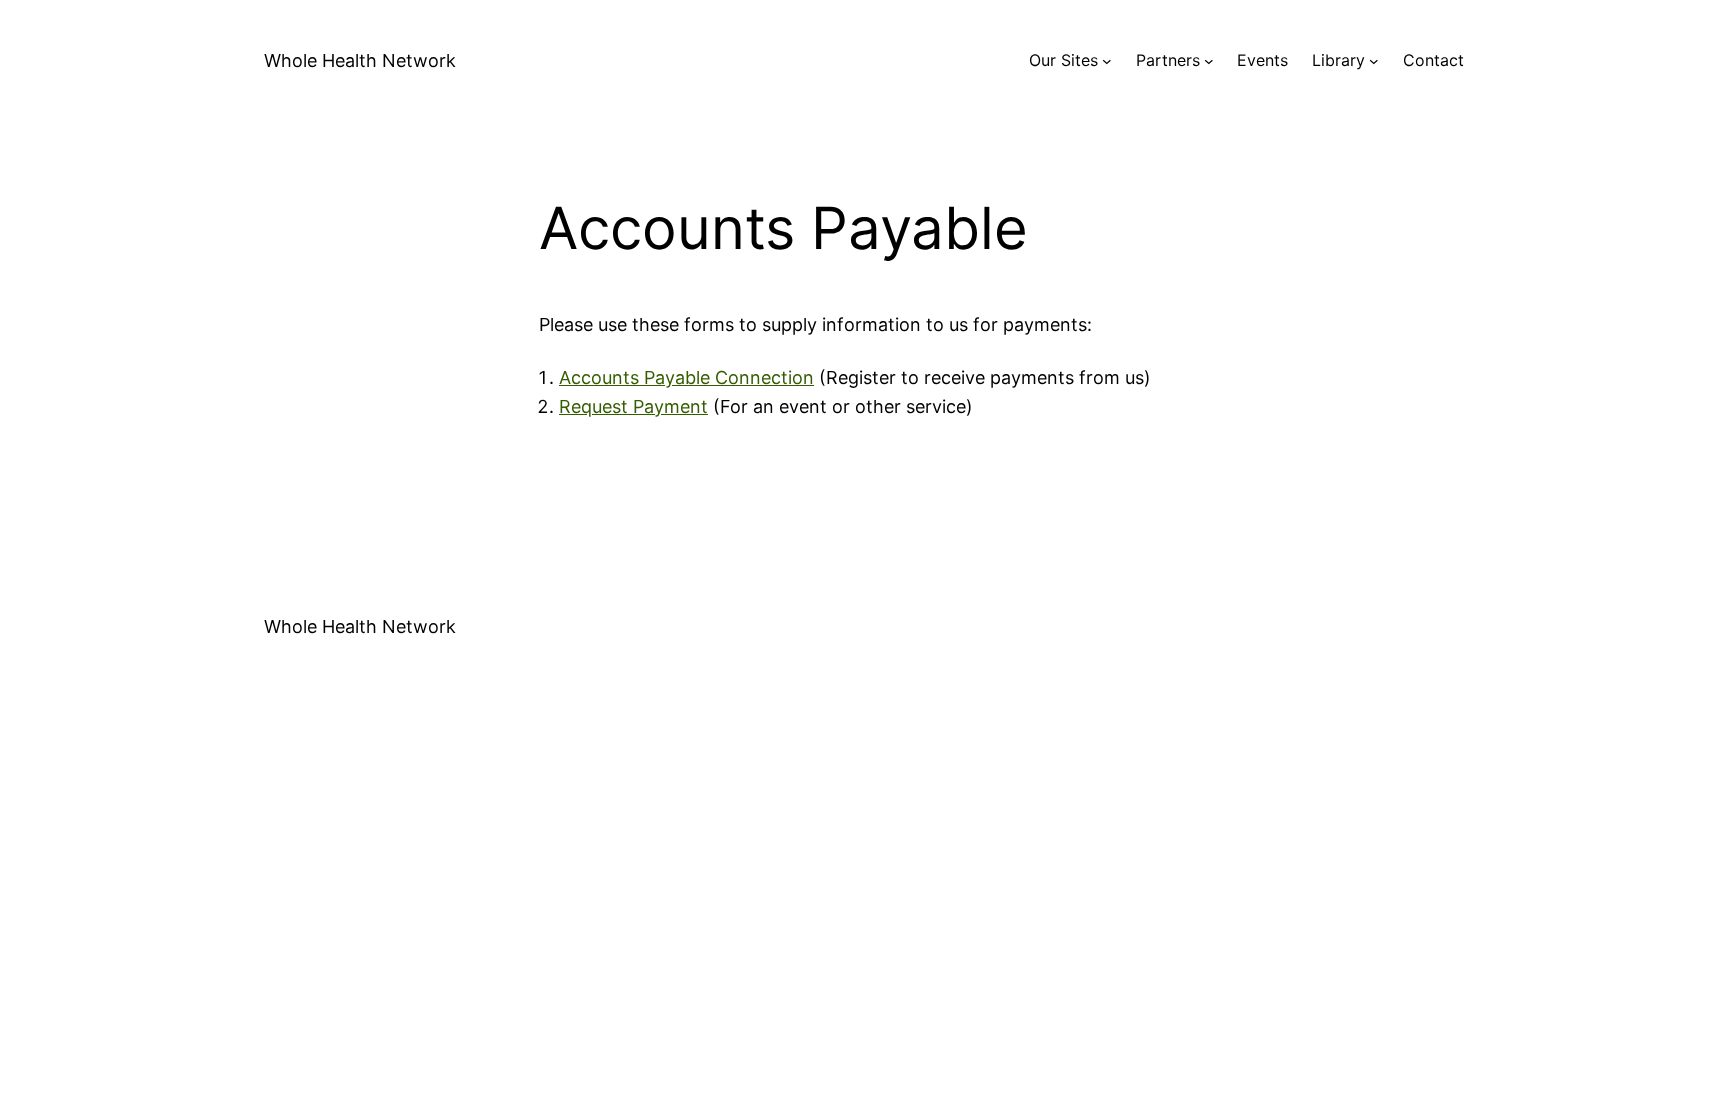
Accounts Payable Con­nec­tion (686, 377)
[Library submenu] (1374, 61)
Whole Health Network (360, 60)
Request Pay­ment (633, 406)
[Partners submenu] (1209, 61)
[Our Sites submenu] (1107, 61)
